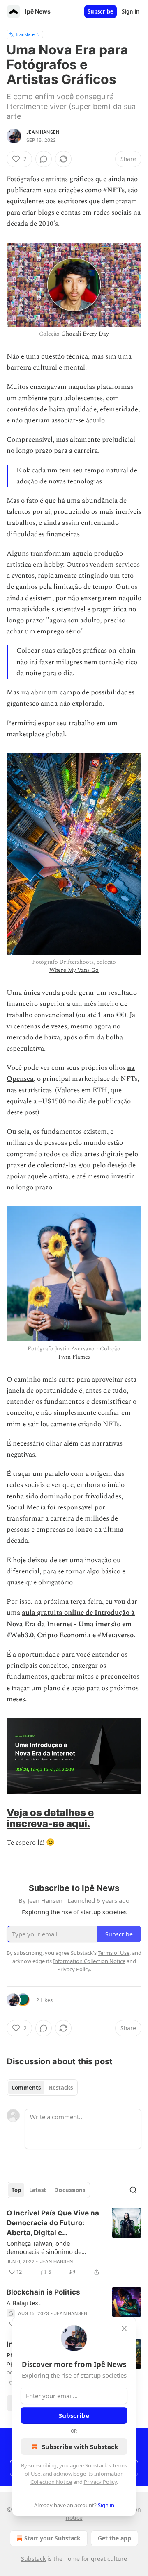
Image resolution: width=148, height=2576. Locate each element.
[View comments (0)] (44, 159)
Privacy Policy (100, 2482)
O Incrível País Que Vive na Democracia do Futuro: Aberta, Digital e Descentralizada (53, 2223)
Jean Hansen (43, 132)
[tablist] (42, 2088)
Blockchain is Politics (43, 2292)
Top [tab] (16, 2190)
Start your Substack (52, 2538)
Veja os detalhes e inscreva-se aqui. (50, 1818)
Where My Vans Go (74, 970)
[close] (124, 2329)
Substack (33, 2559)
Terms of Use (114, 1953)
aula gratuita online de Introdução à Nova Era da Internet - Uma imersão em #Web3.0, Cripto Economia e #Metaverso (71, 1624)
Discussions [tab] (70, 2190)
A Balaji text (23, 2303)
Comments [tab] (26, 2088)
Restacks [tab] (61, 2088)
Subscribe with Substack (80, 2447)
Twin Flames (74, 1357)
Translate (25, 34)
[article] (74, 2242)
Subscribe (101, 11)
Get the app (114, 2538)
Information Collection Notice (89, 1961)
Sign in (131, 11)
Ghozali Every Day (85, 334)
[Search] (133, 2190)
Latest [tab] (38, 2190)
